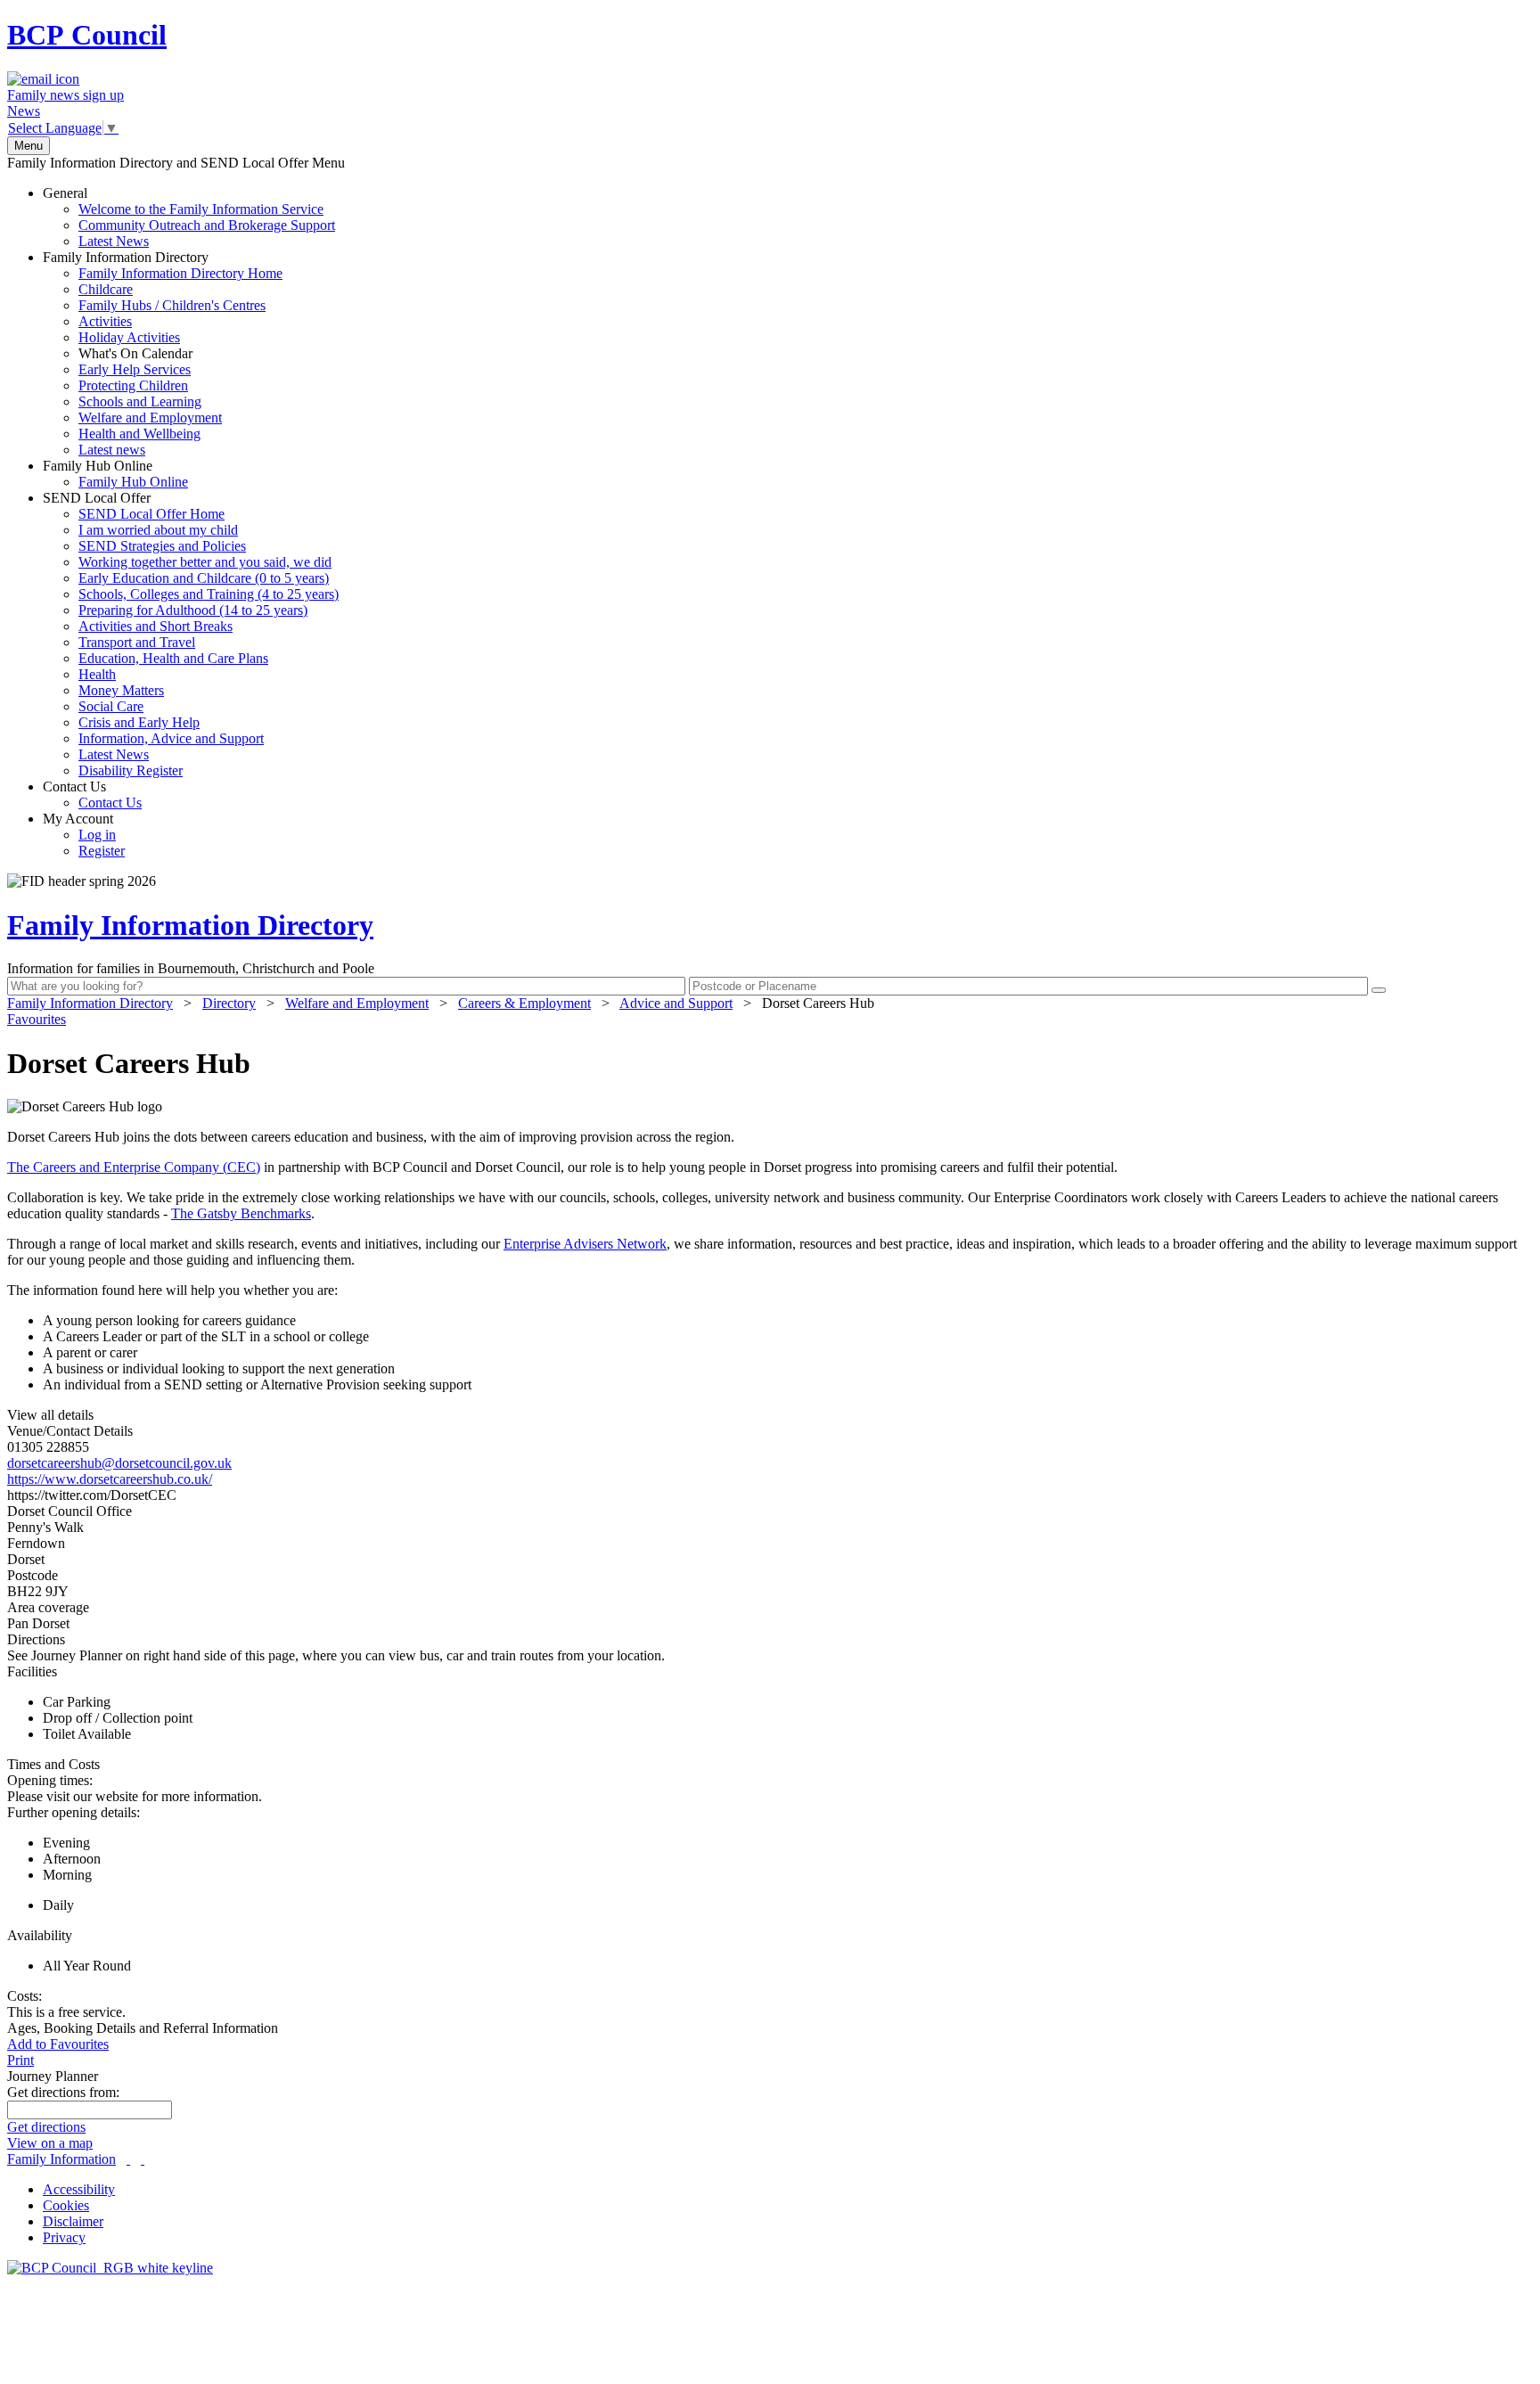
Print (20, 2060)
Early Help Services (135, 369)
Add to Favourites (58, 2044)
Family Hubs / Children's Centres (172, 305)
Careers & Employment (524, 1003)
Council (87, 35)
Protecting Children (133, 385)
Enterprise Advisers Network (585, 1244)
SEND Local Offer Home (152, 514)
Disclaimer (73, 2221)
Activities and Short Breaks (156, 626)
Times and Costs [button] (53, 1764)
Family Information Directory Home (180, 273)
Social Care (111, 706)
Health (97, 674)
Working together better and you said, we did (205, 562)
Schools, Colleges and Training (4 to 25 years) (209, 594)
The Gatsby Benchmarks (241, 1213)
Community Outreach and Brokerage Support (207, 225)
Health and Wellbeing (139, 434)
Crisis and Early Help (139, 722)
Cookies (66, 2205)
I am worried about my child (158, 530)
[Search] (1379, 990)
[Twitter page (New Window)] (128, 2159)
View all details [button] (50, 1415)
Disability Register (131, 770)
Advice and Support (676, 1003)
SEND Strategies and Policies (162, 546)
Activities (105, 321)
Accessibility (79, 2189)
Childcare (106, 289)
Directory (229, 1003)
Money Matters (121, 690)
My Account (84, 835)
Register (102, 851)
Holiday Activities (129, 337)
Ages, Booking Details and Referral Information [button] (143, 2028)
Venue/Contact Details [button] (70, 1431)
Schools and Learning (140, 401)
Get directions (46, 2127)
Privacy (64, 2237)
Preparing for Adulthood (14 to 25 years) (193, 610)
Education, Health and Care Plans (173, 658)
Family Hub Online (115, 474)
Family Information (61, 2159)
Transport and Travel (137, 642)
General (189, 217)
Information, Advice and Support (171, 738)
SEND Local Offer (191, 634)
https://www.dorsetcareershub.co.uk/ (110, 1479)
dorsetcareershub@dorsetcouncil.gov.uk (119, 1463)
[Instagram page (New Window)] (143, 2159)
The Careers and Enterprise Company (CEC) (134, 1167)
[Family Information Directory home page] (110, 2268)
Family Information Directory (163, 353)
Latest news (112, 450)
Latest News (114, 241)
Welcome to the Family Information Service (201, 209)
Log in (97, 835)
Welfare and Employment (150, 418)
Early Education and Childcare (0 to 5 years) (204, 578)
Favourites (37, 1019)
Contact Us (92, 795)
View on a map (50, 2143)
